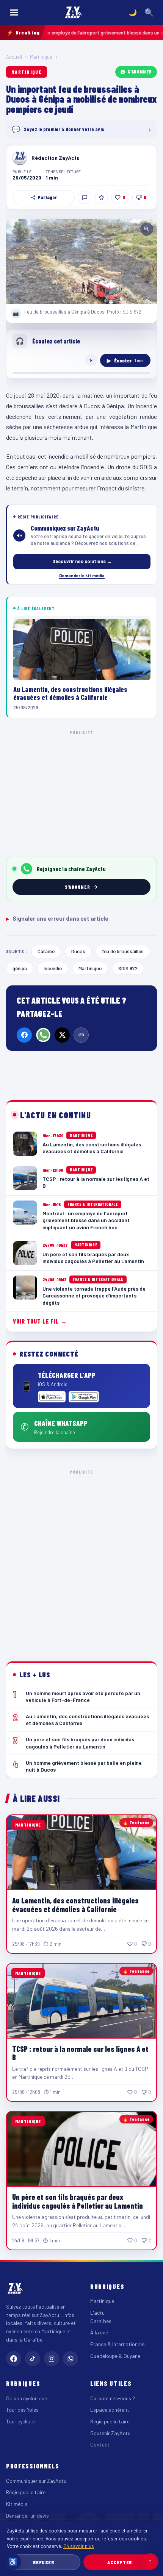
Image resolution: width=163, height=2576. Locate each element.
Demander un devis (27, 2516)
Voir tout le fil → (40, 1321)
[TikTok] (33, 2359)
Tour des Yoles (22, 2410)
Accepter (120, 2562)
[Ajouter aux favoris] (101, 197)
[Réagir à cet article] (85, 197)
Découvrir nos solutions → (82, 561)
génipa (20, 968)
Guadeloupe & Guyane (115, 2356)
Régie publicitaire (110, 2421)
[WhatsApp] (43, 1035)
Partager (47, 197)
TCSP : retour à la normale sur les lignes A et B (80, 2053)
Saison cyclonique (27, 2398)
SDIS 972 (128, 968)
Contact (100, 2444)
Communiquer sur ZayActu (36, 2481)
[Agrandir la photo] (81, 261)
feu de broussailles (123, 951)
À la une (99, 2332)
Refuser (44, 2562)
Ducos (78, 951)
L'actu (97, 2313)
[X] (62, 1035)
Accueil (14, 57)
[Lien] (81, 1035)
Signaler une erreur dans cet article (57, 918)
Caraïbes (101, 2321)
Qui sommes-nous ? (113, 2398)
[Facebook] (24, 1035)
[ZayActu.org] (74, 12)
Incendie (53, 968)
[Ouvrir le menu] (14, 12)
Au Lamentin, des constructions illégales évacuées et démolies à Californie (75, 1905)
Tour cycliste (20, 2421)
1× (91, 360)
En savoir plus (79, 2546)
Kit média (17, 2504)
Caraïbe (46, 951)
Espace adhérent (110, 2410)
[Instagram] (52, 2359)
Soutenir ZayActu (110, 2433)
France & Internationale (117, 2344)
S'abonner (140, 72)
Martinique (41, 57)
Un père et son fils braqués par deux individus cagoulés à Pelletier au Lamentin (78, 2201)
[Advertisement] (81, 1560)
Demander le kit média (82, 575)
